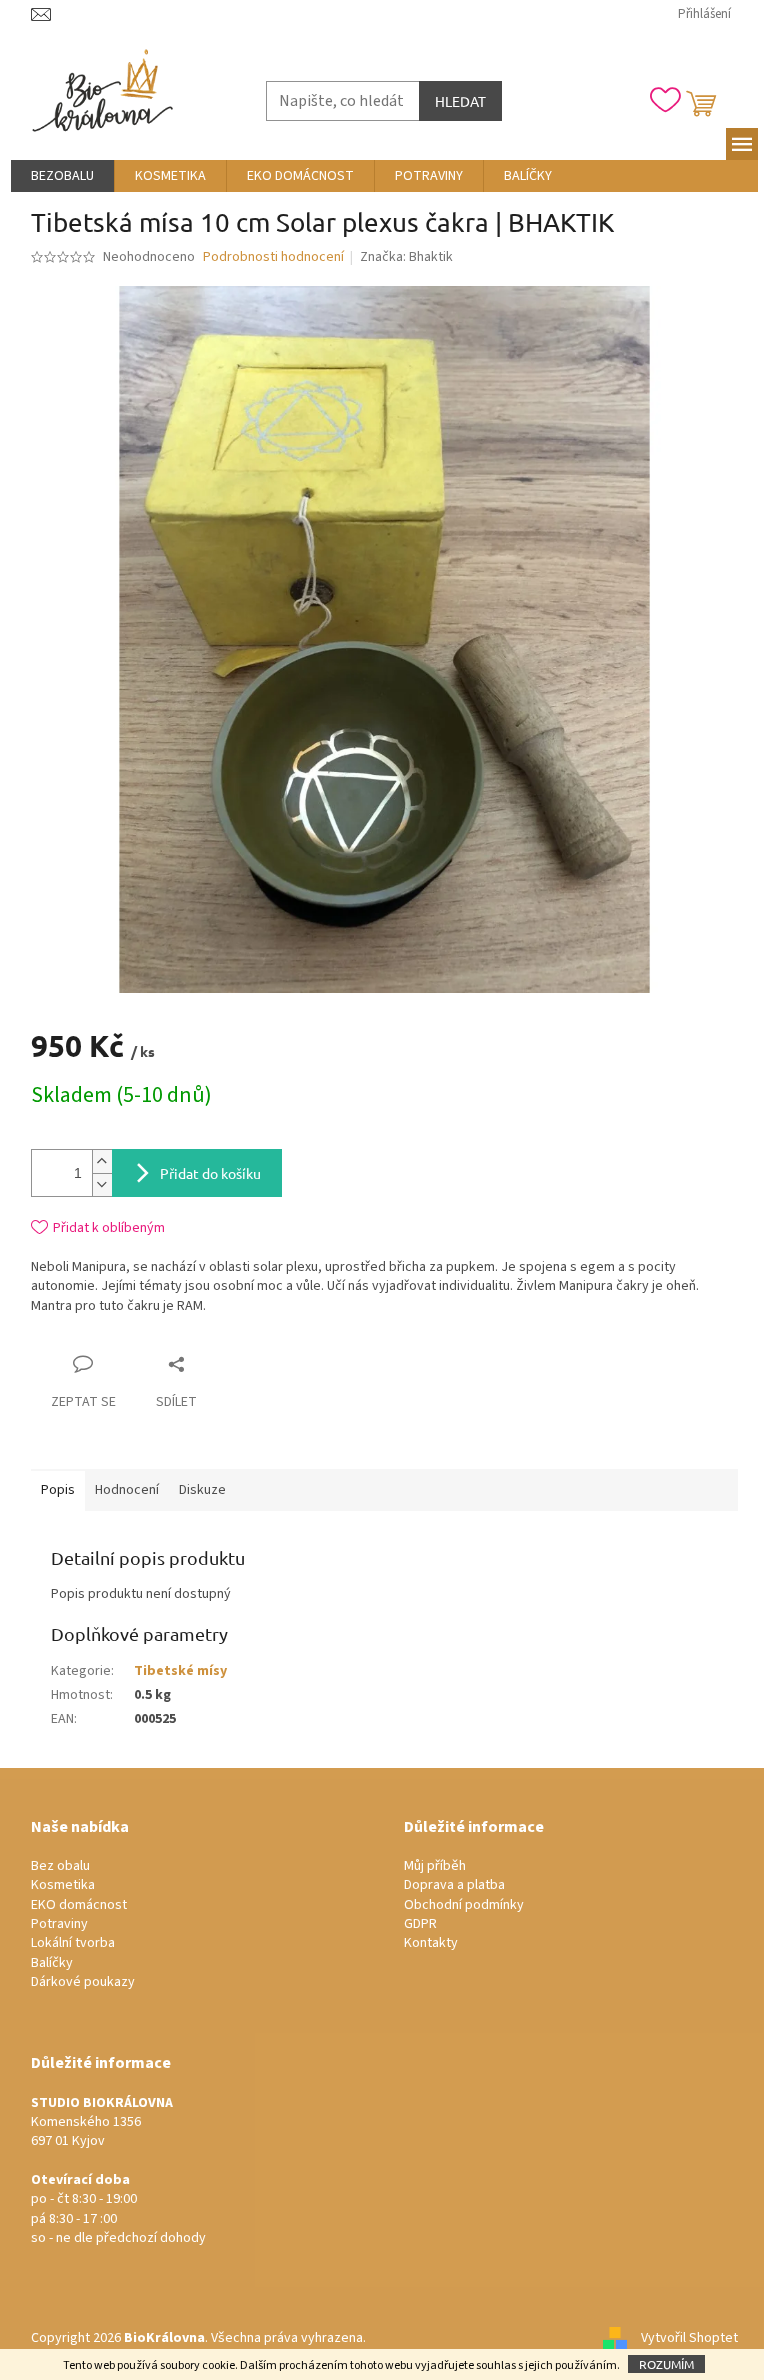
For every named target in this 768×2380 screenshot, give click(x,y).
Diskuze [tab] (202, 1490)
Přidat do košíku (210, 1173)
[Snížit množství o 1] (102, 1184)
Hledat (460, 101)
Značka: (406, 257)
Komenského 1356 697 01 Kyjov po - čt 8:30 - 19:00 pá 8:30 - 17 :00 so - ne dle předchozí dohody (118, 2171)
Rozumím (666, 2364)
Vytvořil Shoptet (689, 2338)
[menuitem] (62, 176)
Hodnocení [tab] (127, 1490)
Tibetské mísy (180, 1671)
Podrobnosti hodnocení (273, 257)
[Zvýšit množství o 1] (102, 1161)
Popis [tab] (58, 1490)
